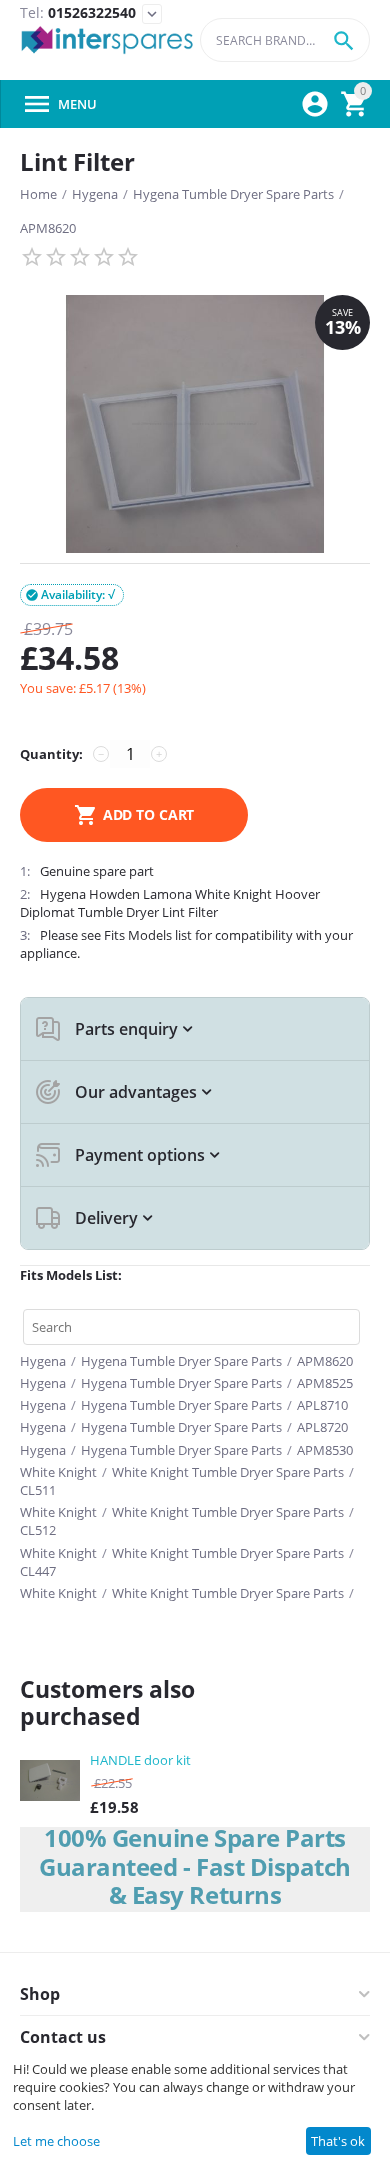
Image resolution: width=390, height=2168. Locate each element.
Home (38, 194)
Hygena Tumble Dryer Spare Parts (233, 194)
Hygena (95, 194)
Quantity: (51, 754)
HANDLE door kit (140, 1760)
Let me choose (56, 2141)
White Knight (58, 1472)
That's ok (338, 2141)
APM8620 (48, 228)
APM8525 (325, 1383)
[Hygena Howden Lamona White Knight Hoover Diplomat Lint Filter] (195, 424)
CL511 (38, 1490)
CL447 (38, 1571)
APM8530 (325, 1450)
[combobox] (285, 40)
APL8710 (322, 1405)
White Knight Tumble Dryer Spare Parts (228, 1472)
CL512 (38, 1530)
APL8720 (322, 1427)
